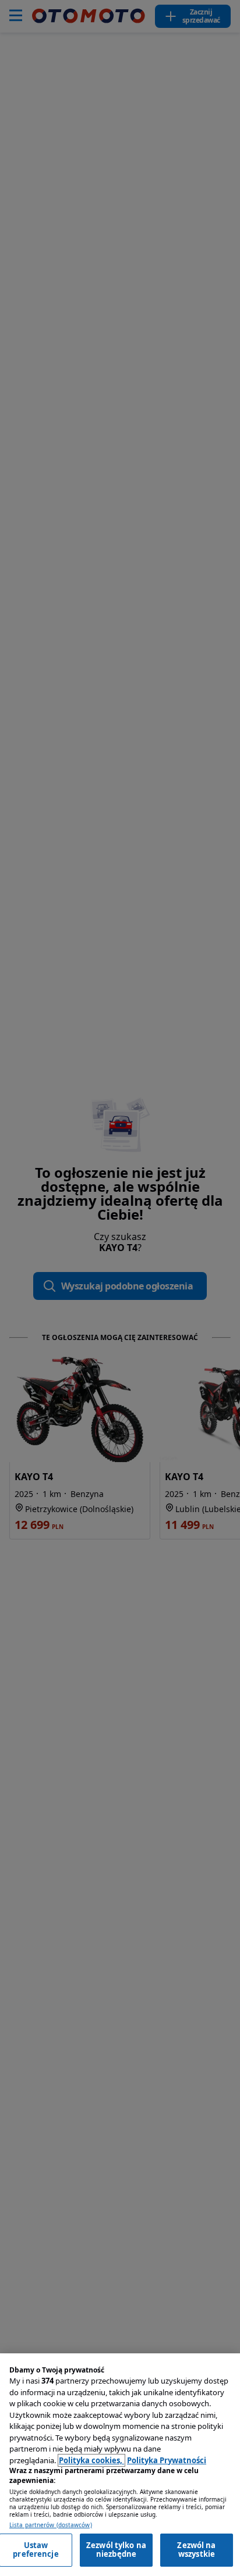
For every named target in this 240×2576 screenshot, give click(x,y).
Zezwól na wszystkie (196, 2550)
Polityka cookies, (91, 2460)
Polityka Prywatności (167, 2460)
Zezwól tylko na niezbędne (116, 2550)
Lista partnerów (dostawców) (51, 2525)
